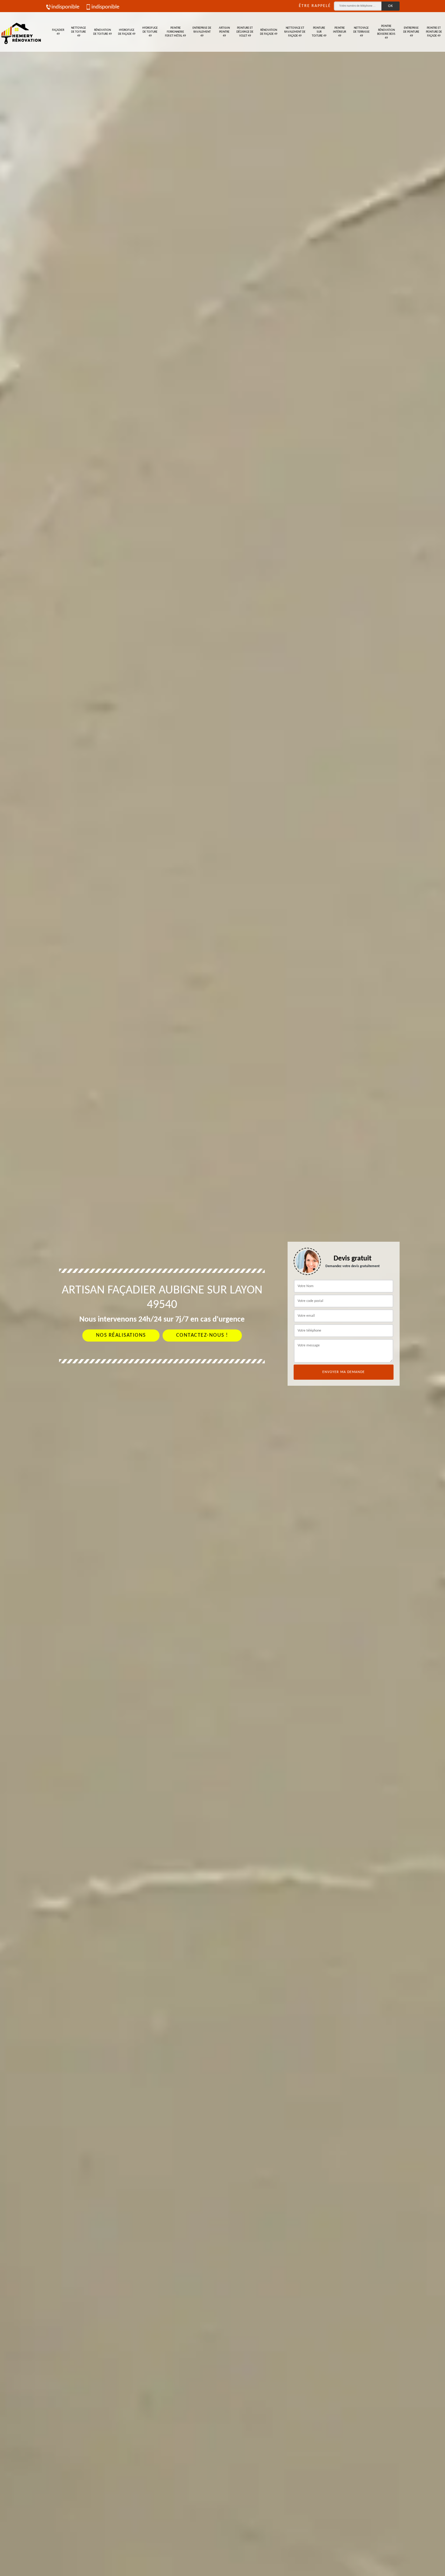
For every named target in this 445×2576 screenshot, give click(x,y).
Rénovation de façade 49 (269, 32)
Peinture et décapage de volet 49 (245, 32)
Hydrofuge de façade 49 (127, 32)
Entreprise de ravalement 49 (202, 32)
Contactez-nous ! (202, 1335)
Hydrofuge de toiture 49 (150, 32)
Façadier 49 (58, 32)
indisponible (65, 7)
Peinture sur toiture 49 (319, 32)
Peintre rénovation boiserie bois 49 (386, 32)
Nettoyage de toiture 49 (79, 32)
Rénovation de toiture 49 (102, 32)
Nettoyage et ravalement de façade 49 (295, 32)
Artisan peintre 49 (224, 32)
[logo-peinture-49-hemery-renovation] (21, 32)
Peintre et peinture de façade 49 (434, 32)
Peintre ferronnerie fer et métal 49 (175, 32)
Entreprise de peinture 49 (411, 32)
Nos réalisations (121, 1335)
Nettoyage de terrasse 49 (361, 32)
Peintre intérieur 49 (340, 32)
